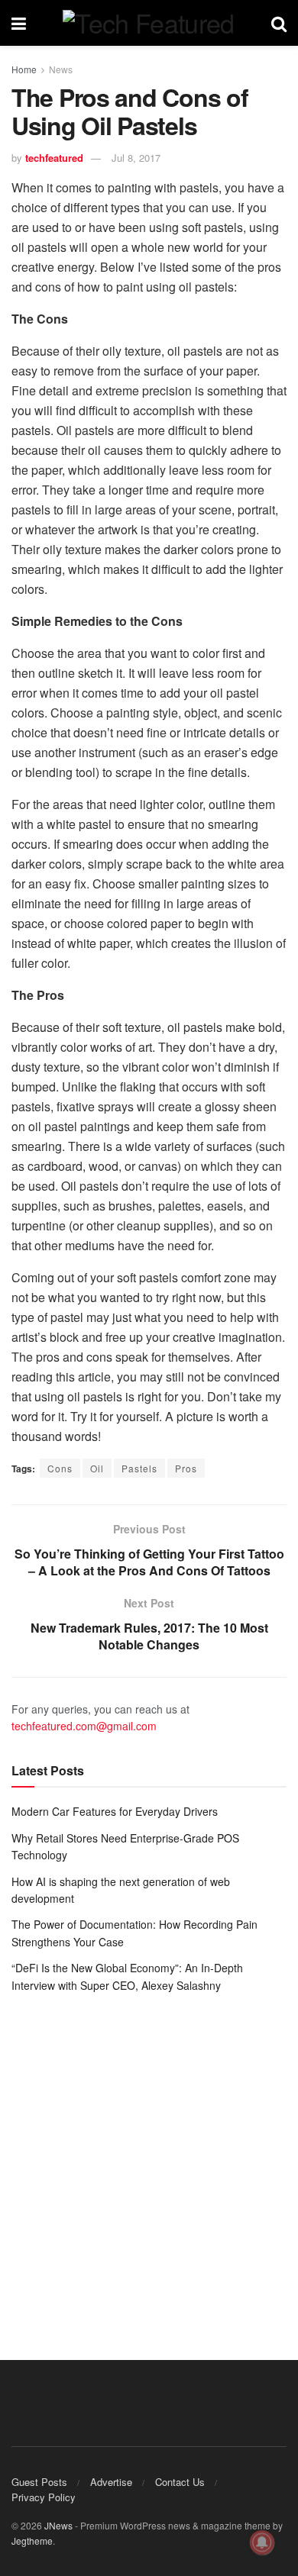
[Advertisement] (149, 2165)
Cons (60, 1468)
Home (24, 69)
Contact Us (180, 2482)
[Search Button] (279, 23)
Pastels (139, 1468)
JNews (58, 2525)
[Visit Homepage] (148, 23)
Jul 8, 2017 (136, 158)
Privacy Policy (44, 2497)
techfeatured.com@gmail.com (84, 1726)
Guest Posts (39, 2482)
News (61, 69)
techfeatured (54, 158)
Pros (186, 1468)
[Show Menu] (19, 23)
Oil (97, 1468)
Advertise (111, 2482)
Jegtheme (32, 2541)
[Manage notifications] (262, 2542)
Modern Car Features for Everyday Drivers (115, 1811)
